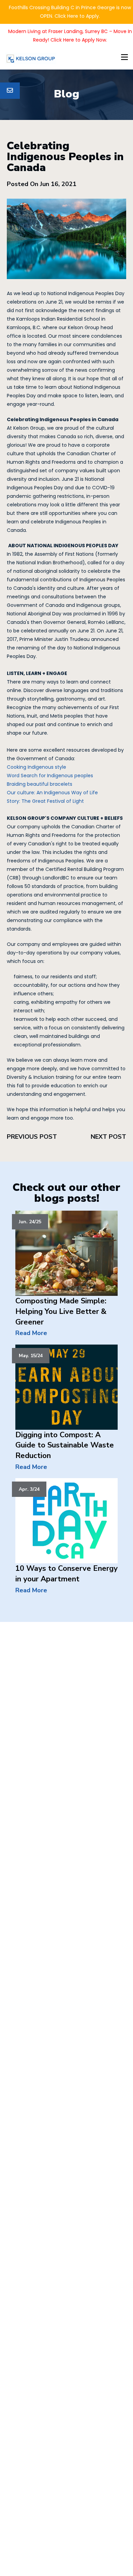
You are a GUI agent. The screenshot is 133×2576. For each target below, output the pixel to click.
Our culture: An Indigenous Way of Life (52, 793)
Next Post (108, 1137)
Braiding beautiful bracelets (40, 784)
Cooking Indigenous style (36, 767)
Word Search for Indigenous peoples (50, 776)
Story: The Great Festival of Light (45, 801)
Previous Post (32, 1137)
